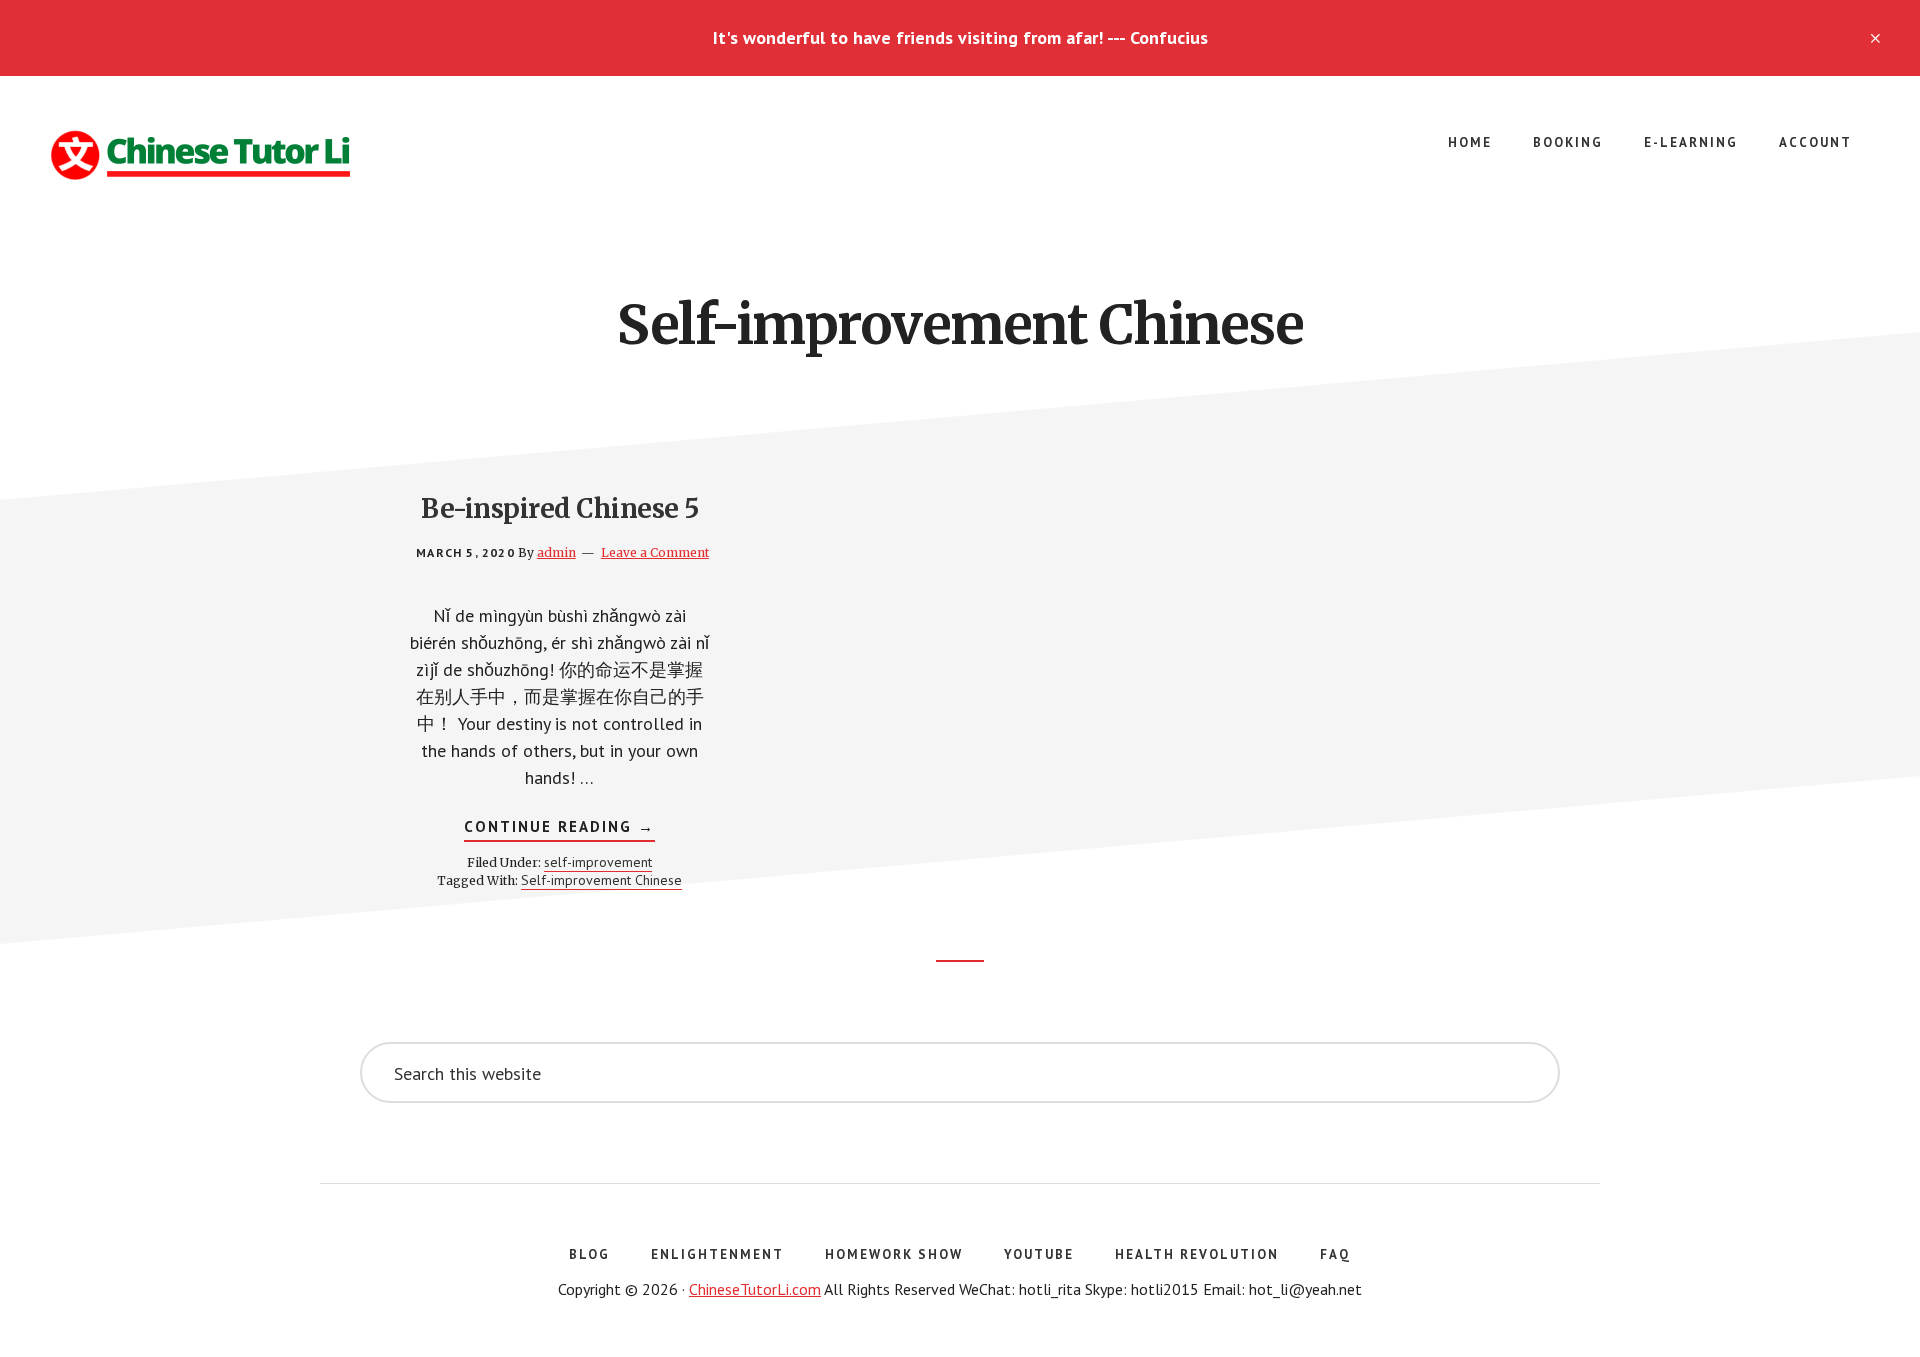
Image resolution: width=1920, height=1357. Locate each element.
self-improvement (598, 862)
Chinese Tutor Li (200, 156)
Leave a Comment (655, 552)
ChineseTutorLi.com (755, 1289)
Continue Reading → (559, 829)
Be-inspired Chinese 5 (560, 508)
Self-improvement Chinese (601, 880)
